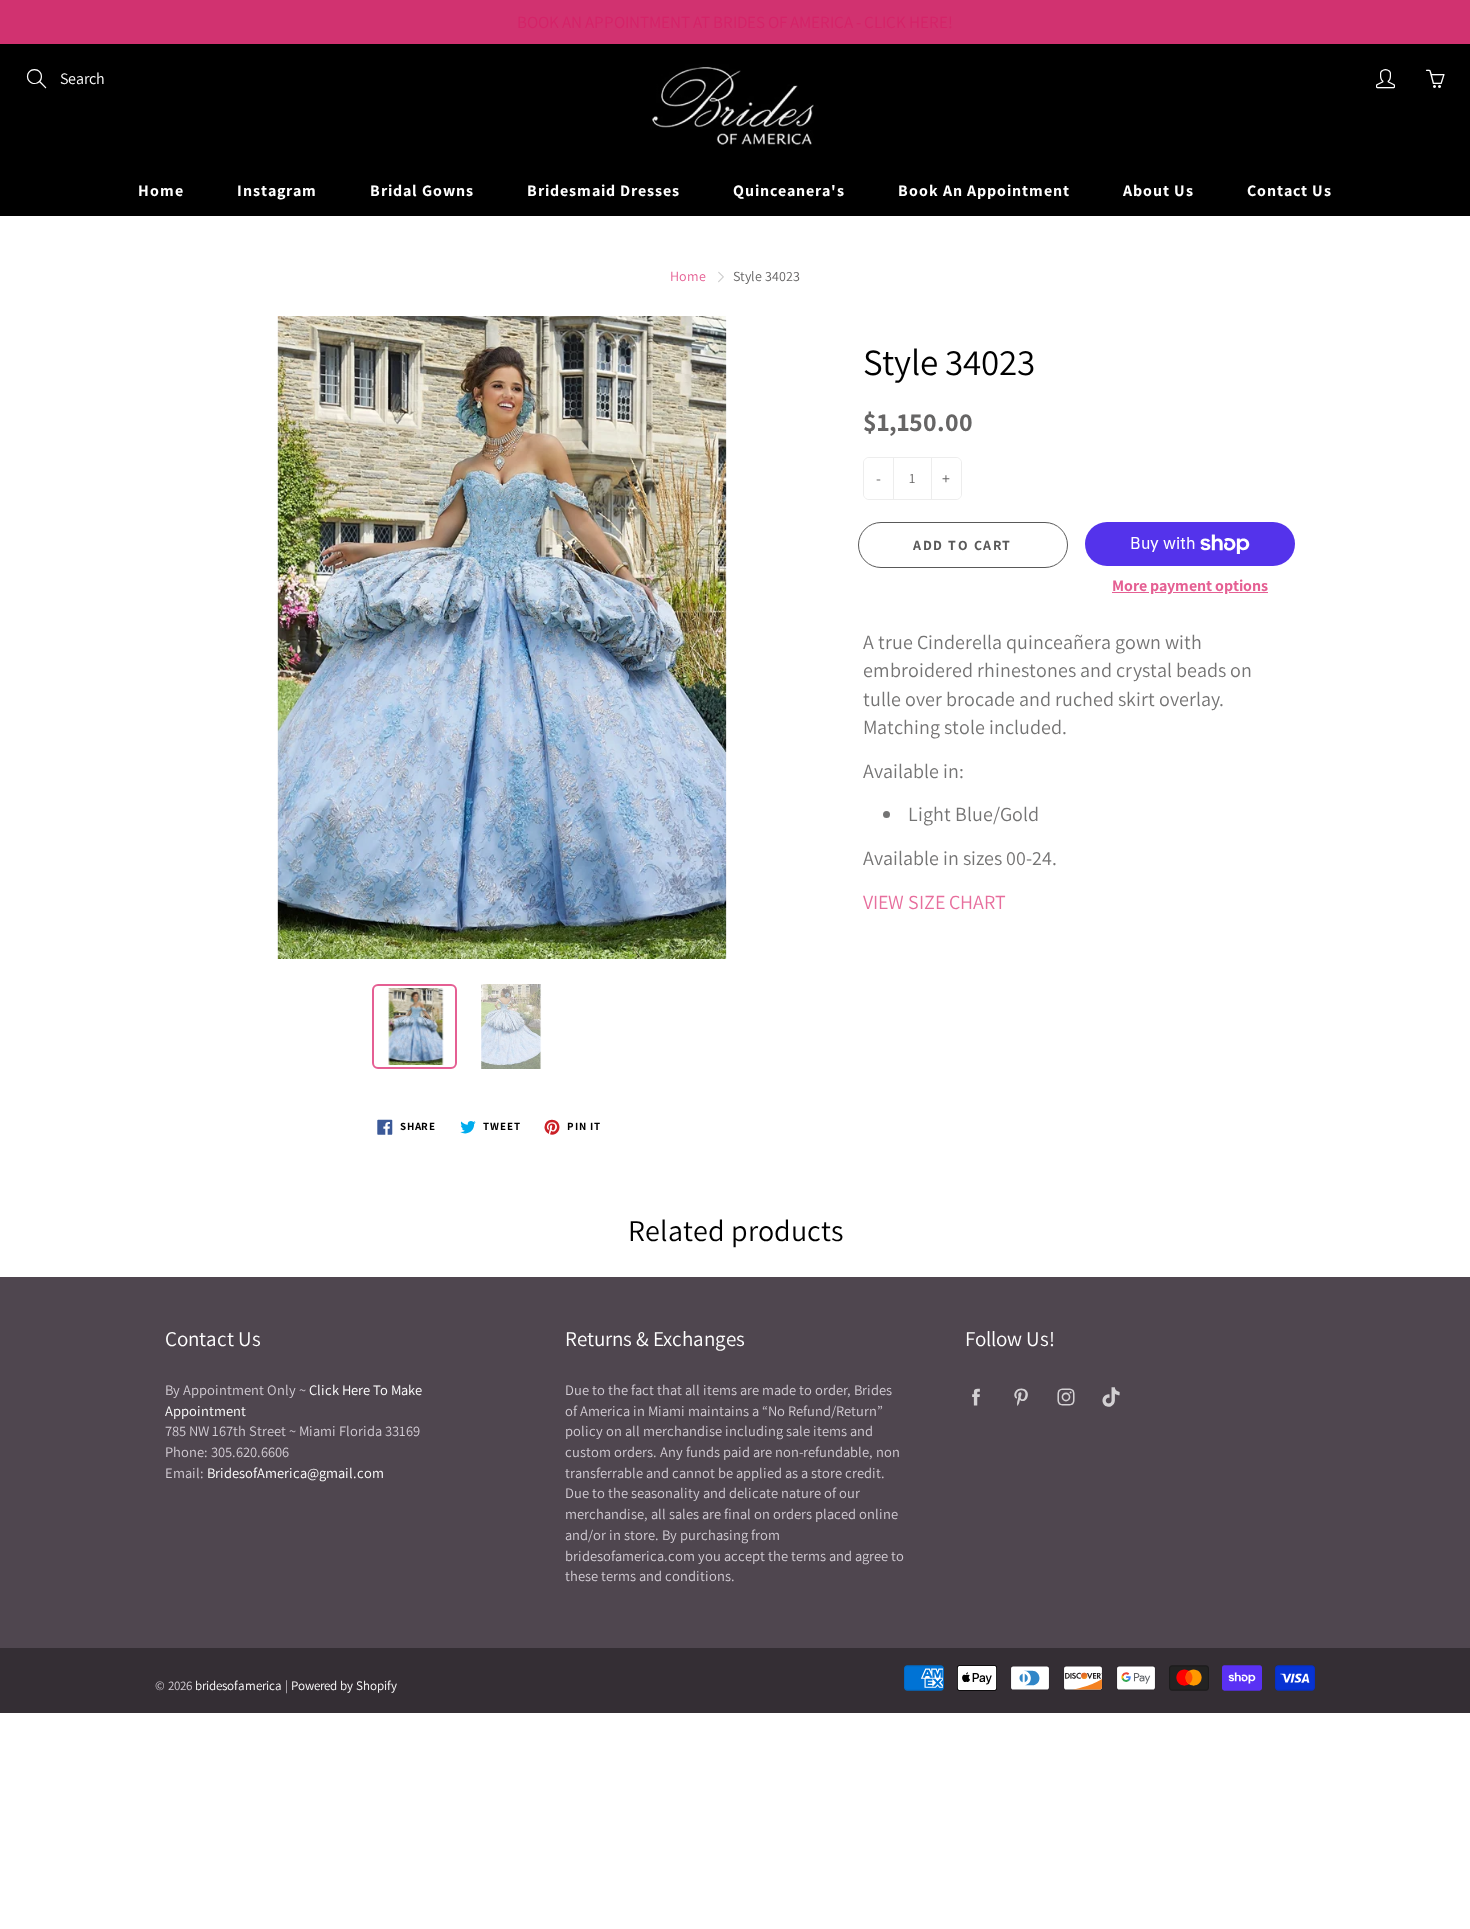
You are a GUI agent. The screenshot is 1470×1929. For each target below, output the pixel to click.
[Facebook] (975, 1397)
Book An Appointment (984, 190)
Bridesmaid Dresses (603, 190)
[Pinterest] (1020, 1397)
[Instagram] (1065, 1397)
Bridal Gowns (422, 190)
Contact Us (1289, 190)
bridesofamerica (238, 1685)
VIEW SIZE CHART (934, 902)
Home (161, 190)
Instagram (277, 190)
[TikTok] (1110, 1397)
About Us (1158, 190)
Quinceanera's (789, 190)
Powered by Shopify (344, 1685)
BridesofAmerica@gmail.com (295, 1472)
